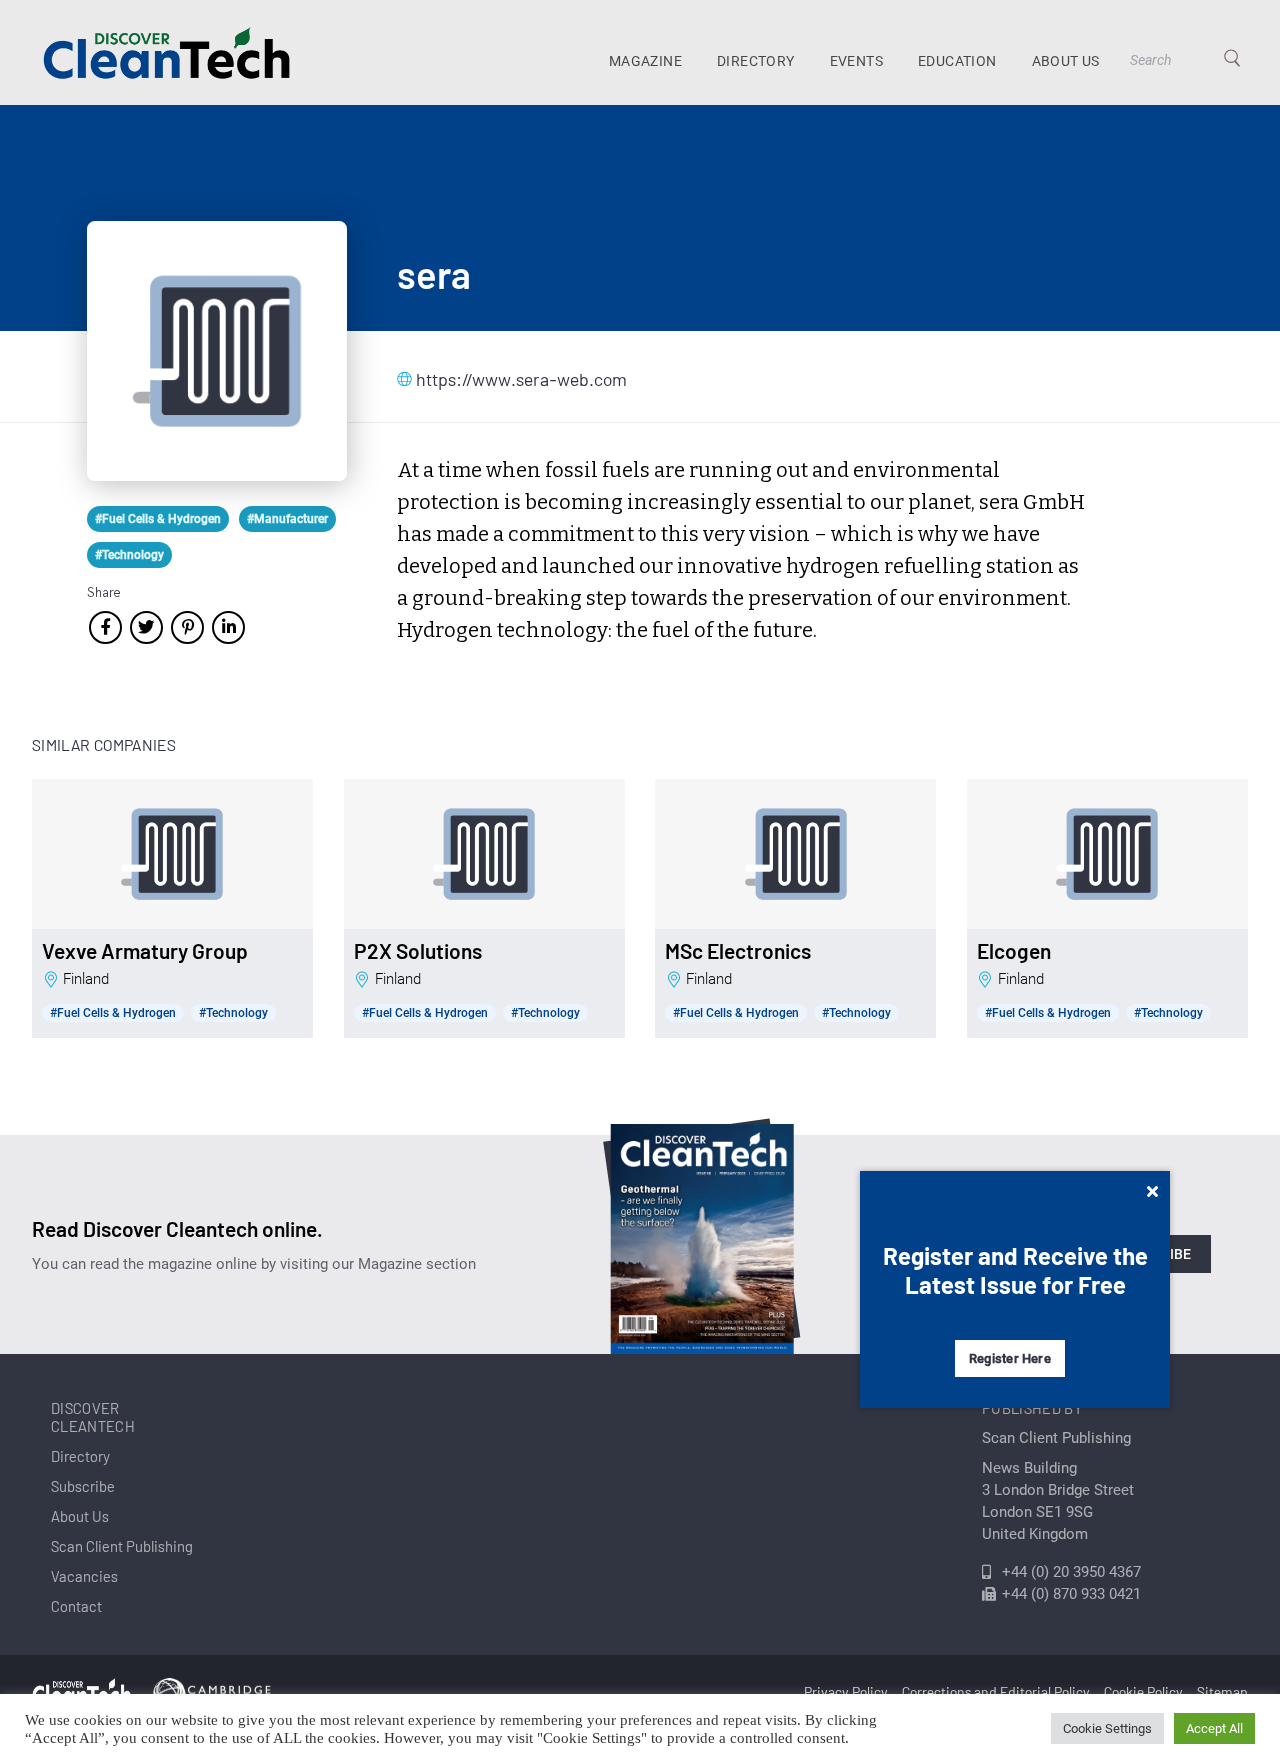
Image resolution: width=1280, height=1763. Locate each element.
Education (957, 61)
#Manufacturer (287, 519)
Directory (756, 61)
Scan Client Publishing (122, 1546)
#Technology (129, 555)
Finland (86, 979)
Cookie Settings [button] (1107, 1728)
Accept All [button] (1214, 1728)
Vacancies (84, 1576)
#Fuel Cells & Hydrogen (158, 519)
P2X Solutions (418, 951)
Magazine (645, 61)
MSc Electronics (738, 951)
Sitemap (1222, 1691)
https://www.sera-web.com (516, 379)
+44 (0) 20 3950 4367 (1071, 1572)
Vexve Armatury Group (145, 951)
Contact (76, 1606)
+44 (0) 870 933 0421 (1071, 1594)
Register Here (1010, 1358)
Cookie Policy (1143, 1691)
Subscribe (83, 1486)
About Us (1066, 61)
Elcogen (1014, 951)
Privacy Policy (846, 1691)
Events (856, 61)
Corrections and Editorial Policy (996, 1691)
